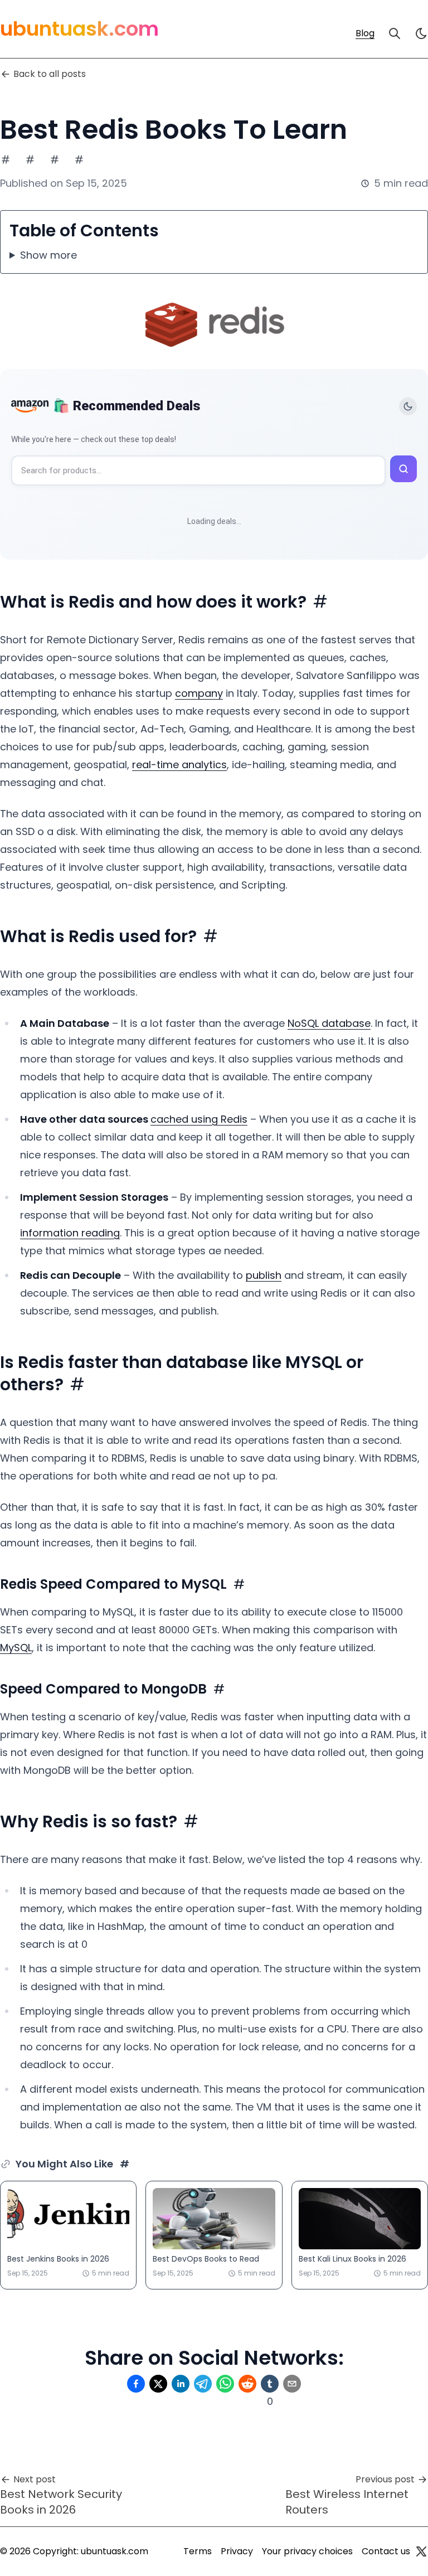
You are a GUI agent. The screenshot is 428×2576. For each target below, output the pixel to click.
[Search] (395, 33)
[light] (421, 33)
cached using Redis (199, 1119)
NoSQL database (329, 1023)
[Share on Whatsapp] (225, 2384)
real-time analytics (179, 765)
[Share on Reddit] (247, 2384)
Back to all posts (50, 74)
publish (264, 1275)
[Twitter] (421, 2551)
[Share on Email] (292, 2384)
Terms (198, 2551)
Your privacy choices (307, 2551)
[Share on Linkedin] (181, 2384)
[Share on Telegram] (203, 2384)
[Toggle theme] (408, 406)
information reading (70, 1233)
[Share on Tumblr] (270, 2384)
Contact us (386, 2551)
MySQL (16, 1648)
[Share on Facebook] (136, 2384)
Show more (48, 255)
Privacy (237, 2551)
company (199, 693)
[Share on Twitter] (158, 2384)
